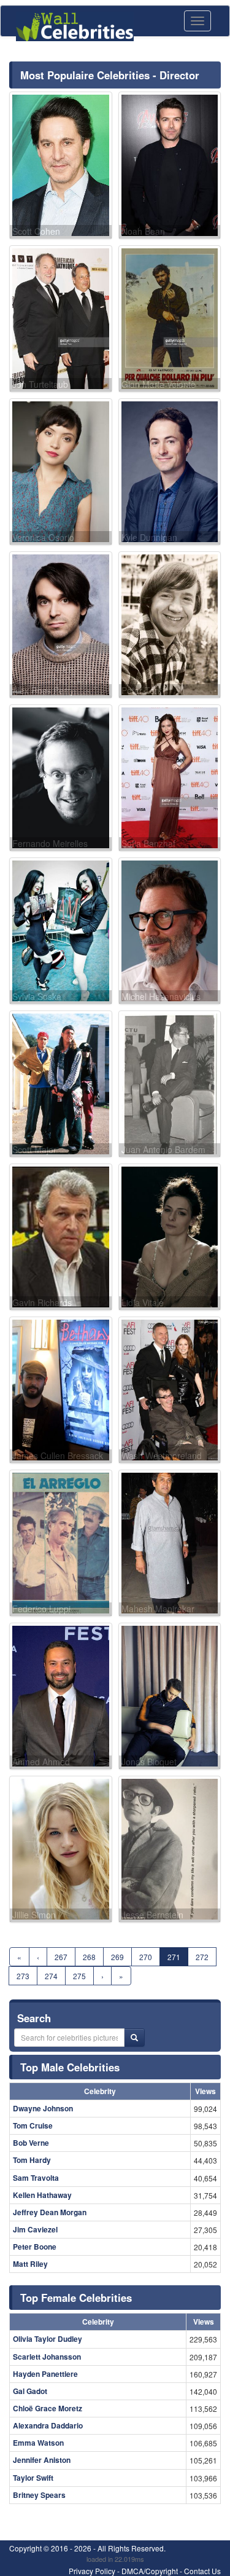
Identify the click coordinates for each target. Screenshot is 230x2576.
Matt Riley (30, 2264)
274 (51, 1976)
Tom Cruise (33, 2125)
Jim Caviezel (35, 2229)
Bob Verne (31, 2143)
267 (61, 1957)
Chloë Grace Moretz (48, 2408)
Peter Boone (35, 2247)
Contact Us (202, 2571)
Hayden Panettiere (45, 2374)
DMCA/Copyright (150, 2571)
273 (23, 1976)
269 (117, 1957)
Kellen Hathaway (42, 2195)
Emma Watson (38, 2443)
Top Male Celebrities (70, 2067)
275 (79, 1976)
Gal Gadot (30, 2391)
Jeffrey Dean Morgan (50, 2212)
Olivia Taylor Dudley (48, 2339)
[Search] (134, 2038)
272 (202, 1957)
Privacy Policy (92, 2571)
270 (146, 1957)
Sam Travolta (36, 2178)
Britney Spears (39, 2495)
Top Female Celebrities (76, 2298)
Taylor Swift (33, 2478)
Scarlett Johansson (47, 2357)
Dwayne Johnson (43, 2108)
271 (174, 1957)
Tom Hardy (32, 2160)
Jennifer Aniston (42, 2460)
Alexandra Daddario (48, 2425)
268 (89, 1957)
